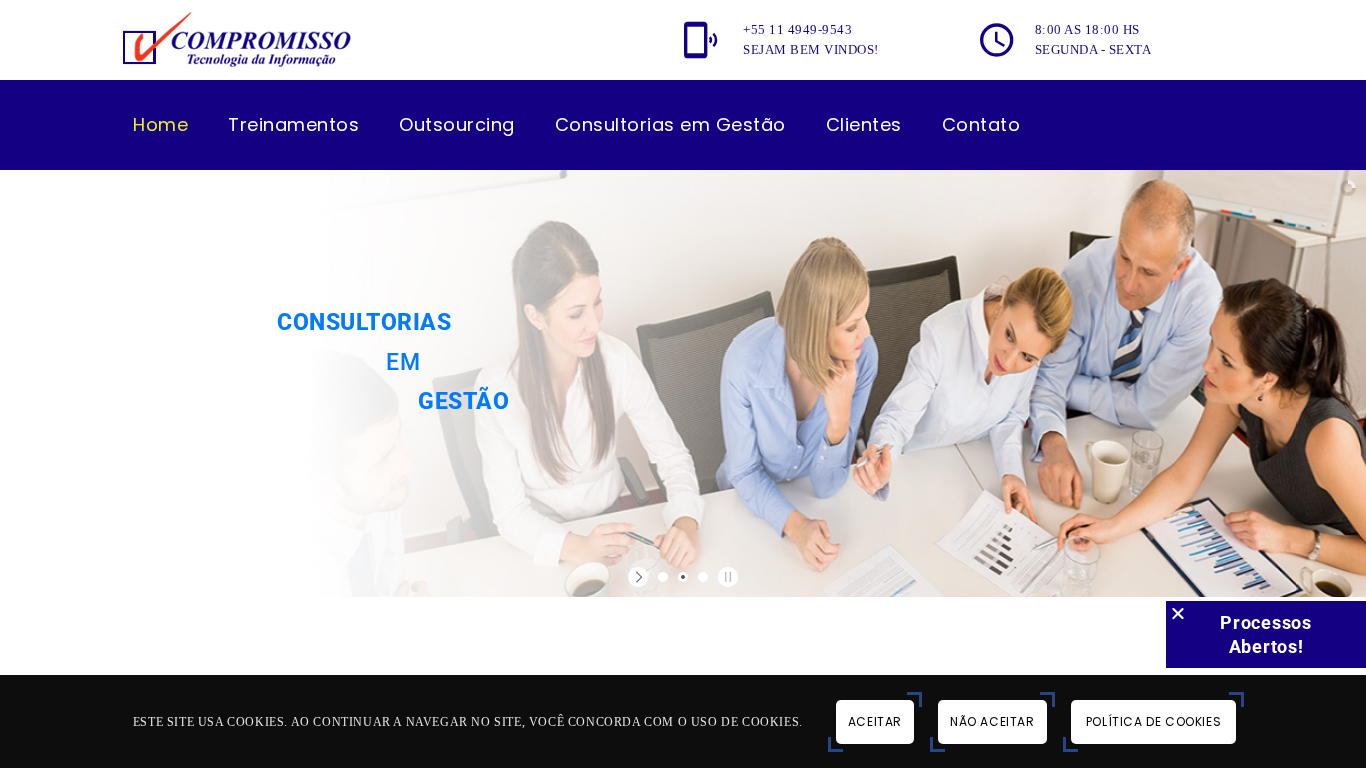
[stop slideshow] (725, 577)
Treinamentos (293, 124)
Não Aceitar (992, 721)
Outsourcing (457, 124)
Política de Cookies (1153, 721)
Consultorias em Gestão (670, 124)
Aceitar (875, 721)
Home (160, 124)
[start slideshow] (640, 577)
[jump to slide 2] (683, 577)
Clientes (864, 124)
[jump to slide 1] (663, 577)
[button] (1178, 613)
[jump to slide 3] (703, 577)
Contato (981, 124)
